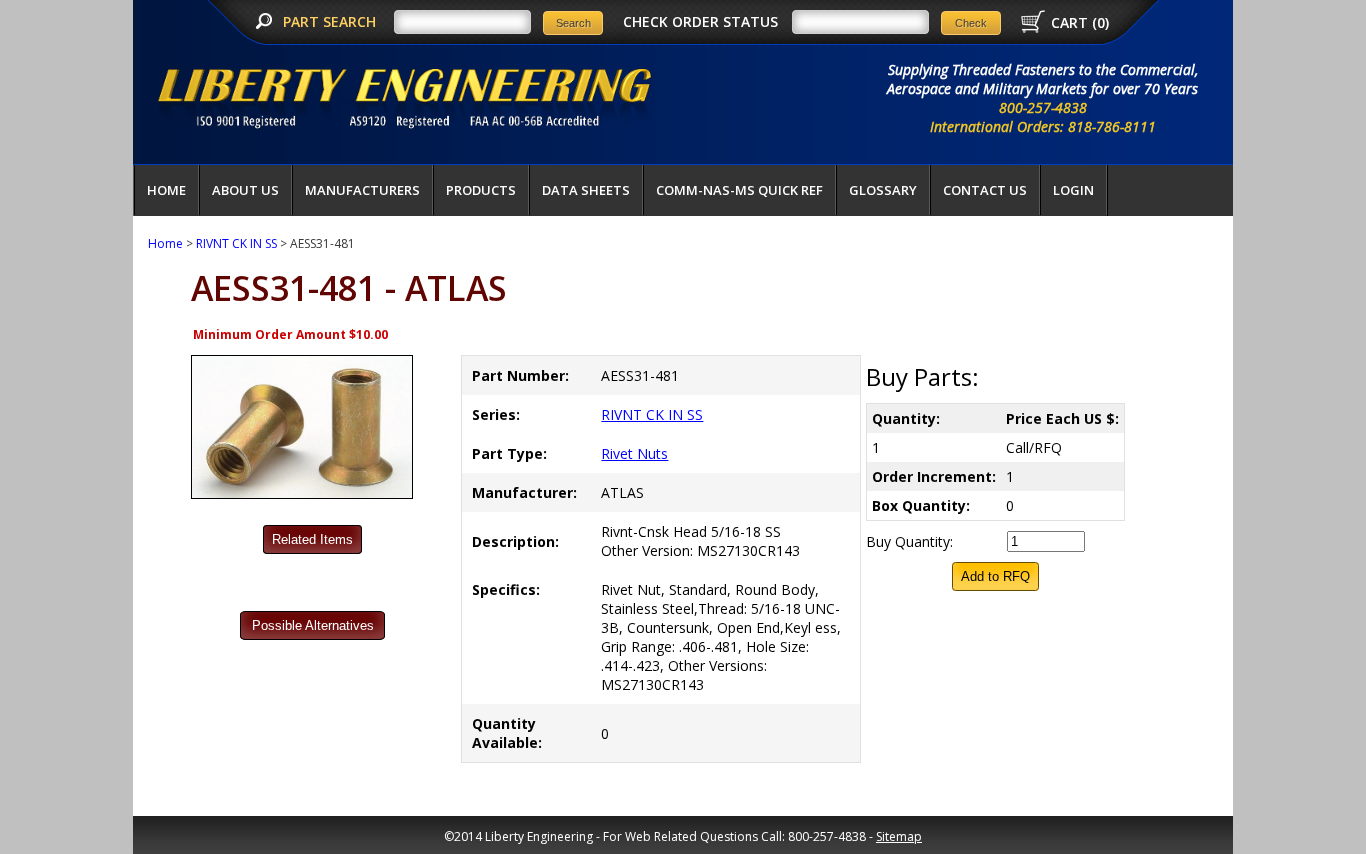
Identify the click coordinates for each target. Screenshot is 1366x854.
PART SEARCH (331, 21)
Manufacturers (362, 190)
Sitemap (899, 836)
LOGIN (1073, 190)
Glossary (883, 190)
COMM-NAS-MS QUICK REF (739, 190)
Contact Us (985, 190)
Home (166, 190)
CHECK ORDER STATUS (700, 21)
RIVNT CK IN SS (236, 243)
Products (481, 190)
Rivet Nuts (634, 453)
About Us (245, 190)
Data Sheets (586, 190)
